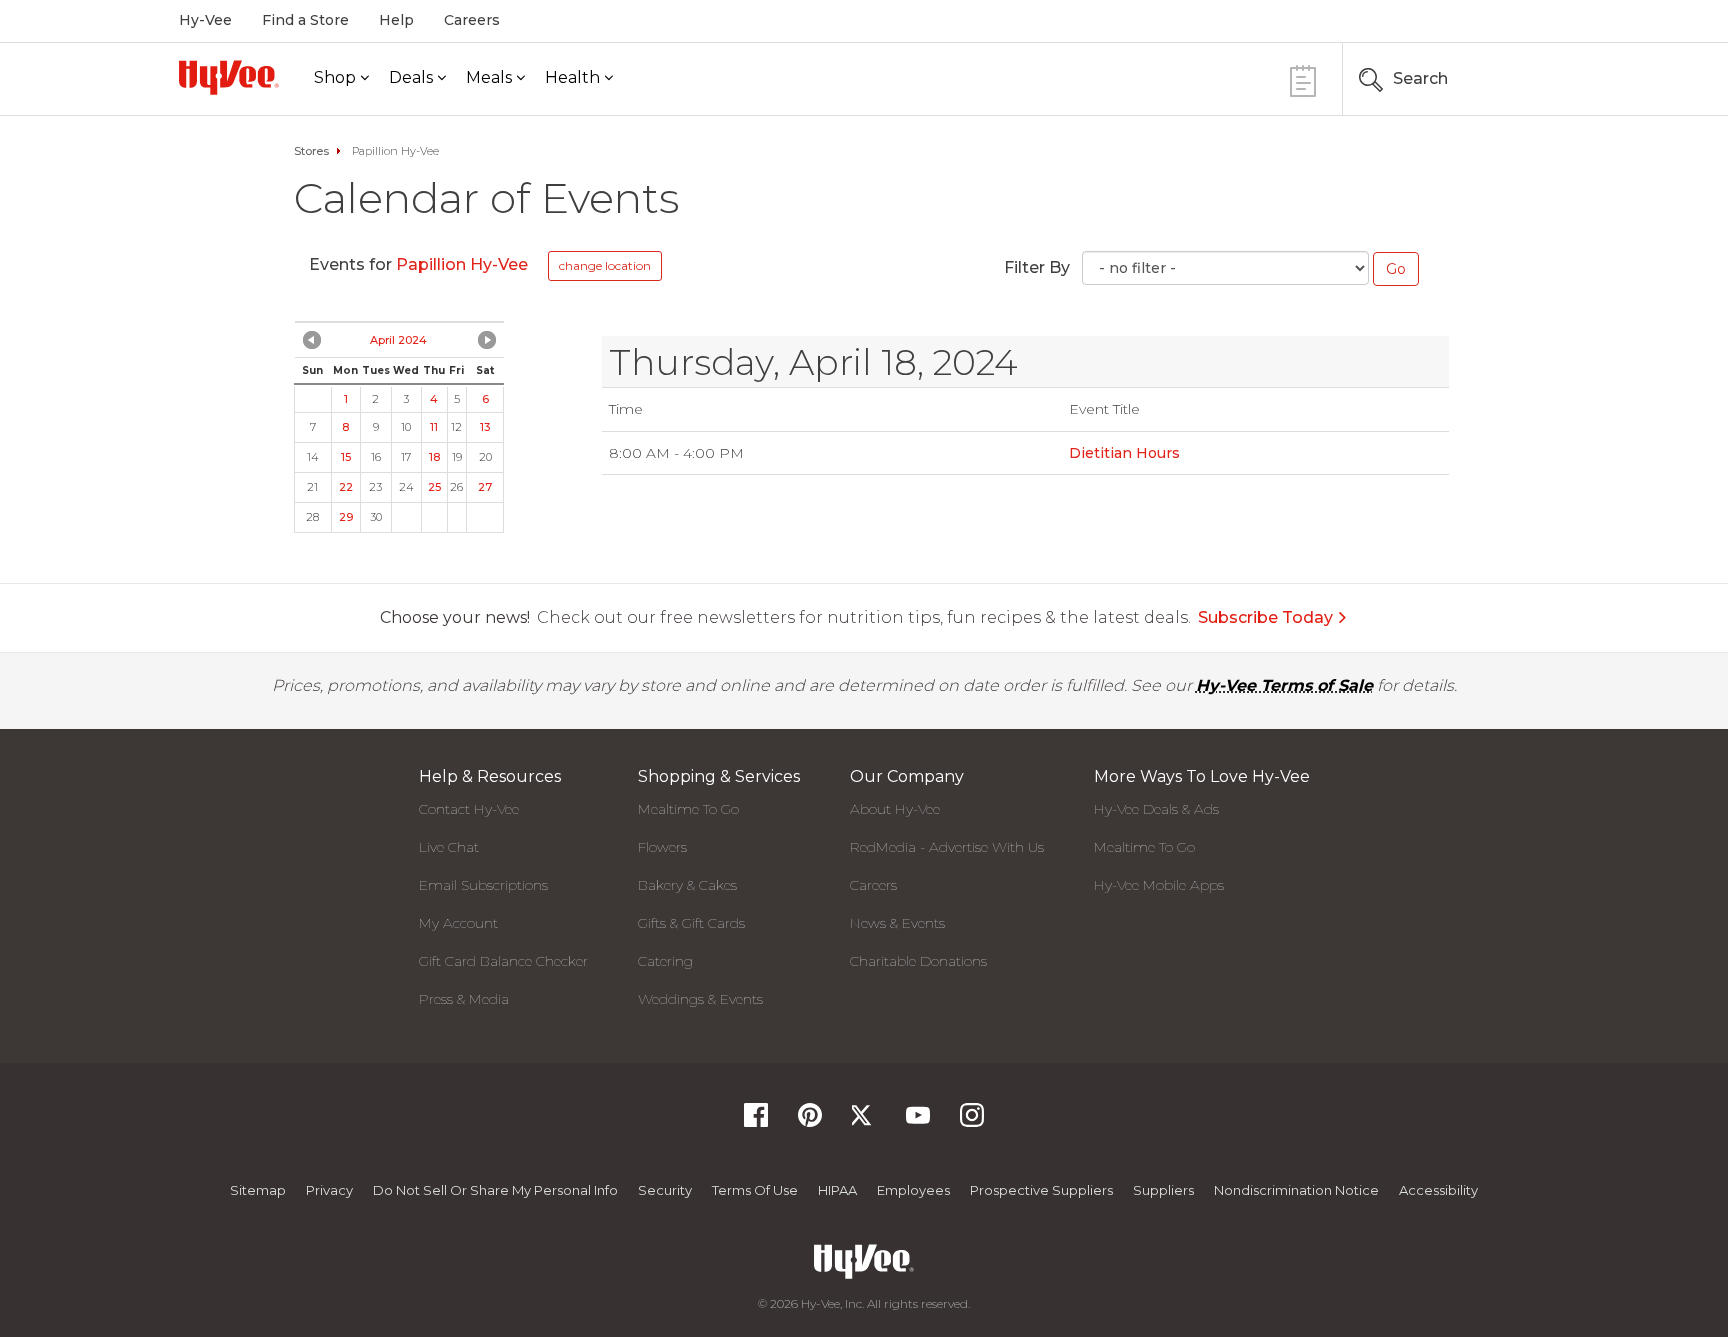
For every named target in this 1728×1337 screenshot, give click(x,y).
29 (346, 517)
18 (434, 457)
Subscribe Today (1265, 617)
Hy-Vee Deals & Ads (1156, 809)
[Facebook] (756, 1121)
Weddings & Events (700, 999)
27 (485, 487)
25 (434, 487)
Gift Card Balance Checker (503, 961)
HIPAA (837, 1190)
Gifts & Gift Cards (691, 923)
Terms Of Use (755, 1190)
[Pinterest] (810, 1121)
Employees (913, 1190)
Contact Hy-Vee (469, 809)
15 (346, 457)
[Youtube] (918, 1121)
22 (346, 487)
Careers (472, 20)
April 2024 (398, 340)
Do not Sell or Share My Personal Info (495, 1190)
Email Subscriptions (483, 885)
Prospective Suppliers (1041, 1190)
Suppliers (1163, 1190)
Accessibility (1438, 1190)
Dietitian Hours (1124, 453)
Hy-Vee (205, 20)
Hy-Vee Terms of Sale (1284, 685)
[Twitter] (864, 1121)
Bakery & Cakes (687, 885)
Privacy (329, 1190)
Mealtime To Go (688, 809)
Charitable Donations (918, 961)
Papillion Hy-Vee (464, 264)
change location (605, 265)
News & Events (897, 923)
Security (665, 1190)
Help (396, 20)
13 (485, 427)
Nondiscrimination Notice (1296, 1190)
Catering (665, 961)
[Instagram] (972, 1121)
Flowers (662, 847)
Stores (311, 151)
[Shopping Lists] (1303, 78)
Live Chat (449, 847)
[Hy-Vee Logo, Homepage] (229, 77)
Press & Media (464, 999)
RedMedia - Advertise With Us (947, 847)
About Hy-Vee (895, 809)
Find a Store (305, 20)
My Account (458, 923)
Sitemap (258, 1190)
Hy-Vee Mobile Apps (1159, 885)
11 (434, 427)
